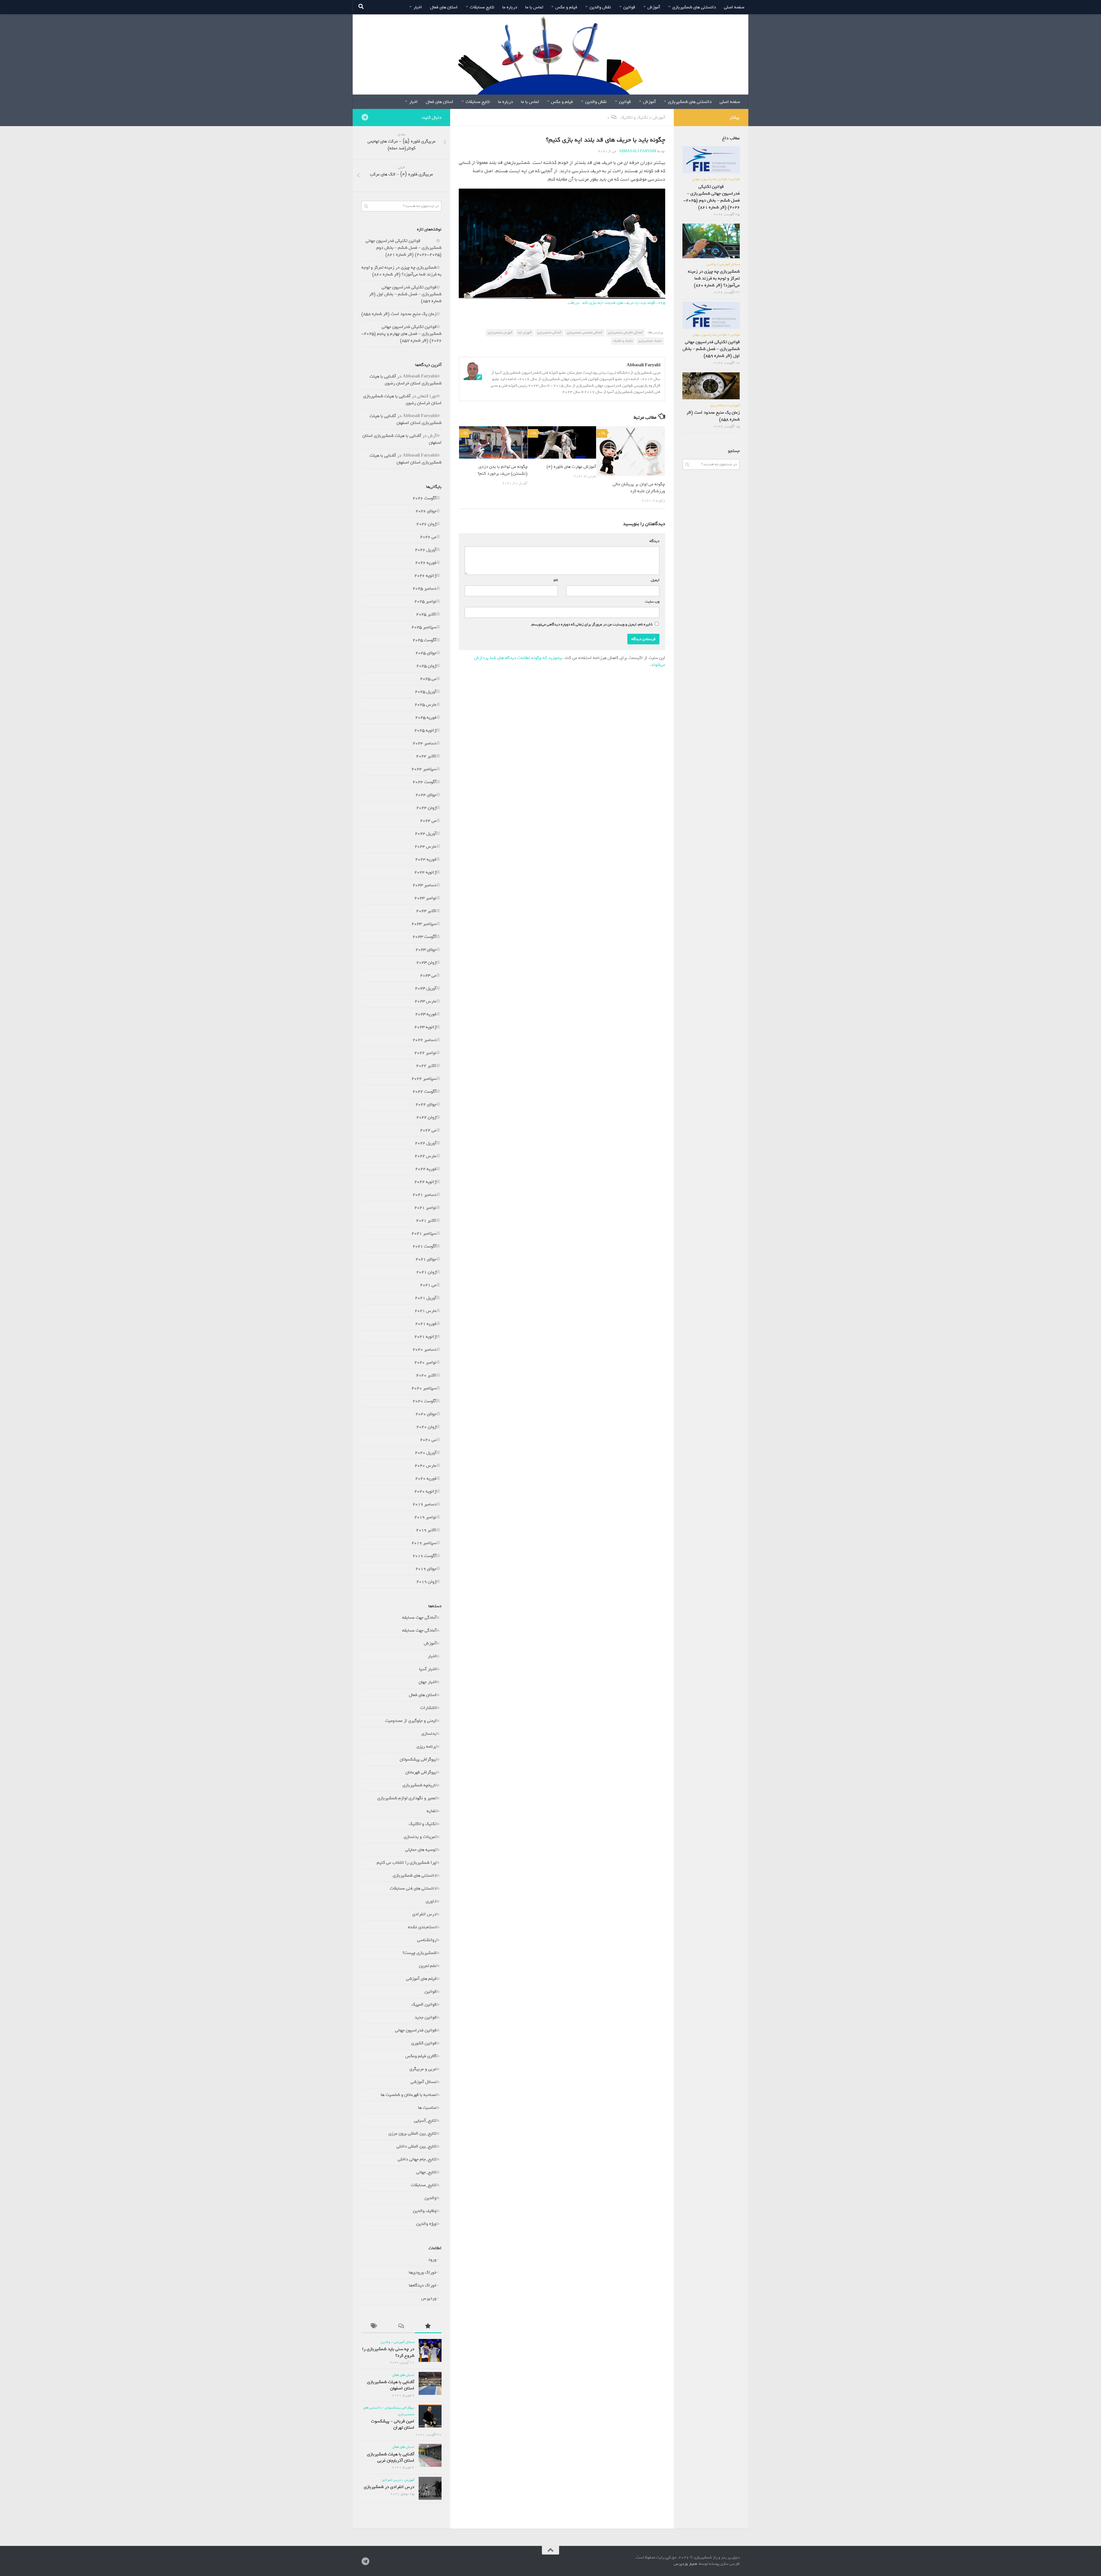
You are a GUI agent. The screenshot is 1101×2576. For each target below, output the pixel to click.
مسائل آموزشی (423, 2082)
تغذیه (432, 1811)
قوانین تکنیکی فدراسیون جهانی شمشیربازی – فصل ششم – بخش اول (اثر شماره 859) (405, 294)
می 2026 (428, 537)
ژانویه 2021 (425, 1337)
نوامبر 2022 (425, 1053)
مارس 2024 (425, 846)
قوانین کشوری (424, 2043)
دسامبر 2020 (424, 1349)
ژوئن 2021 (426, 1272)
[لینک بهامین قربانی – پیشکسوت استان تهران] (430, 2416)
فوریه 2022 (426, 1169)
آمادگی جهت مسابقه (419, 1617)
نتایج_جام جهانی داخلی (417, 2159)
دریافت (573, 303)
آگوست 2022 (424, 1092)
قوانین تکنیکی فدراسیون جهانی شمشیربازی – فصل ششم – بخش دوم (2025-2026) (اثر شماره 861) (404, 248)
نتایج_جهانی (426, 2172)
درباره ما (510, 7)
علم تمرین (428, 1966)
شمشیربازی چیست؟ (419, 1953)
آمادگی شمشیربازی (549, 332)
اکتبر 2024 (426, 756)
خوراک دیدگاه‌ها (423, 2285)
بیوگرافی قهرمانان (421, 1772)
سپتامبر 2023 (424, 924)
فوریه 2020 (426, 1478)
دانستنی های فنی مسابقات (413, 1888)
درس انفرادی (424, 1914)
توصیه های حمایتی (421, 1850)
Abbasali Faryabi (638, 151)
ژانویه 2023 (425, 1027)
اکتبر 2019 (426, 1530)
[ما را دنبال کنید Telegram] (365, 117)
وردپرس (429, 2298)
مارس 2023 (425, 1001)
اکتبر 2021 (426, 1220)
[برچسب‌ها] (375, 2327)
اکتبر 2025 (426, 614)
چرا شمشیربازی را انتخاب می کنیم (407, 1863)
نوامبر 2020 (425, 1362)
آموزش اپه (525, 332)
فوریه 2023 (426, 1014)
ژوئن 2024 (426, 808)
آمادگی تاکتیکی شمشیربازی (625, 332)
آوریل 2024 (426, 834)
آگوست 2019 (424, 1556)
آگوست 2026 (424, 498)
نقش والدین (600, 7)
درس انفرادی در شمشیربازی (389, 2487)
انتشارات (428, 1708)
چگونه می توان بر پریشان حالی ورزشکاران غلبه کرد (639, 488)
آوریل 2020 (426, 1453)
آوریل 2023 (426, 988)
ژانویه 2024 (425, 872)
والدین (431, 2198)
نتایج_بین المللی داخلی (416, 2146)
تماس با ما (534, 7)
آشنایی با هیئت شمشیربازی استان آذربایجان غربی (391, 2457)
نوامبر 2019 (425, 1517)
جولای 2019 (426, 1569)
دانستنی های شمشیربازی (694, 7)
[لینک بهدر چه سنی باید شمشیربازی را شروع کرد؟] (430, 2350)
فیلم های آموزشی (421, 1979)
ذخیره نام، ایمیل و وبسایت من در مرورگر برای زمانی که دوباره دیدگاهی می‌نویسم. (592, 624)
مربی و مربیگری (423, 2069)
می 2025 (428, 679)
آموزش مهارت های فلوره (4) (571, 467)
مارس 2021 (425, 1311)
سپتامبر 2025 (424, 627)
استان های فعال (444, 7)
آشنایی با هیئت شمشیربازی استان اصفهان (406, 419)
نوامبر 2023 (425, 898)
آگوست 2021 (424, 1246)
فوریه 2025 (426, 717)
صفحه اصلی (734, 7)
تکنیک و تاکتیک (634, 118)
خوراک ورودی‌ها (423, 2272)
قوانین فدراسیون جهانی (416, 2030)
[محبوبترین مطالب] (428, 2327)
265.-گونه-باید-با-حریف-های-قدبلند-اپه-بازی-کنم (624, 303)
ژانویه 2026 (425, 576)
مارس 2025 (425, 705)
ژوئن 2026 (426, 524)
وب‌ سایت (652, 602)
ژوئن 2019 (426, 1582)
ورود (432, 2260)
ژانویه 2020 (425, 1491)
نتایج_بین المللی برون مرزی (412, 2133)
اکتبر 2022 (426, 1066)
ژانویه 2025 (425, 730)
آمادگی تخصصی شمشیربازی (585, 332)
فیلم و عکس (566, 7)
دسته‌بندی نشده (422, 1927)
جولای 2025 (426, 653)
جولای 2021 (426, 1259)
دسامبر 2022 (424, 1040)
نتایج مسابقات (482, 7)
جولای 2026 (426, 511)
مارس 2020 (425, 1466)
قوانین (629, 7)
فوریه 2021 (426, 1324)
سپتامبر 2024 (424, 769)
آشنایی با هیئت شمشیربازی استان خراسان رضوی (406, 380)
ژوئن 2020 (426, 1427)
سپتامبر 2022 (424, 1079)
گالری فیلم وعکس (421, 2056)
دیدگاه (653, 541)
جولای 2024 (426, 795)
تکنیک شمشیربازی (650, 341)
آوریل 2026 (426, 550)
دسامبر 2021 (424, 1195)
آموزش (654, 7)
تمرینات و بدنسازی (420, 1837)
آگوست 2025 (424, 640)
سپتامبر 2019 (424, 1543)
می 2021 (428, 1285)
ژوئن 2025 (426, 666)
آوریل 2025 (426, 692)
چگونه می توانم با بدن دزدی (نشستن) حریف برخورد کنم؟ (503, 470)
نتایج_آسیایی (425, 2121)
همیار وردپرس (686, 2564)
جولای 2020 (426, 1414)
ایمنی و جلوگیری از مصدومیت (411, 1721)
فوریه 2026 (426, 563)
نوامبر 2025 (425, 601)
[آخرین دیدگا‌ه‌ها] (401, 2327)
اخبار (418, 7)
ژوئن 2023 (426, 963)
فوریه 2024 (426, 859)
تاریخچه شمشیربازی (419, 1785)
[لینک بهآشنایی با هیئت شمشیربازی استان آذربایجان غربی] (430, 2455)
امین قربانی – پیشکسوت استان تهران (393, 2424)
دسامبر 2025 (424, 588)
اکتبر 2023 (426, 911)
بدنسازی (429, 1734)
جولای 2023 (426, 950)
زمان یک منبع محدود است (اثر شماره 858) (399, 314)
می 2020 (428, 1440)
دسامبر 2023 (424, 885)
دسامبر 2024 (424, 743)
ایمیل (654, 580)
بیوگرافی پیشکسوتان (418, 1759)
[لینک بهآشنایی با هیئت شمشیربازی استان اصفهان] (430, 2383)
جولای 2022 (426, 1104)
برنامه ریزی (426, 1746)
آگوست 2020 (424, 1401)
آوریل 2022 (426, 1143)
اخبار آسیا (428, 1669)
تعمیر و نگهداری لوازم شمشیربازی (407, 1798)
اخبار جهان (427, 1682)
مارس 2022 (425, 1156)
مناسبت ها (427, 2108)
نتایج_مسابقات (424, 2185)
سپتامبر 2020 (424, 1388)
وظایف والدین (425, 2211)
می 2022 (428, 1130)
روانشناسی (427, 1940)
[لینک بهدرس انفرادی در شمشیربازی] (430, 2488)
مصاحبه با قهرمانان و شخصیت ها (409, 2095)
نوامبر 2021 (425, 1208)
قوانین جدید (425, 2017)
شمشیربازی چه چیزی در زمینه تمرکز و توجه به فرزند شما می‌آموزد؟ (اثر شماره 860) (402, 271)
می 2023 (428, 975)
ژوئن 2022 (426, 1117)
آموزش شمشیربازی (500, 332)
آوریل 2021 (426, 1298)
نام (555, 580)
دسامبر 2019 (424, 1504)
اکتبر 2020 (426, 1375)
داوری (431, 1901)
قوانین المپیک (424, 2004)
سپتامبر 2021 (424, 1233)
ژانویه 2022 (425, 1182)
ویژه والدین (426, 2224)
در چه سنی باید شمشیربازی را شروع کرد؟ (388, 2352)
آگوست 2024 (424, 782)
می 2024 (428, 821)
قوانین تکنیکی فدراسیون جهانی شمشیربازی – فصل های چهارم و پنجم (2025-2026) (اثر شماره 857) (401, 334)
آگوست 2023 (424, 937)
